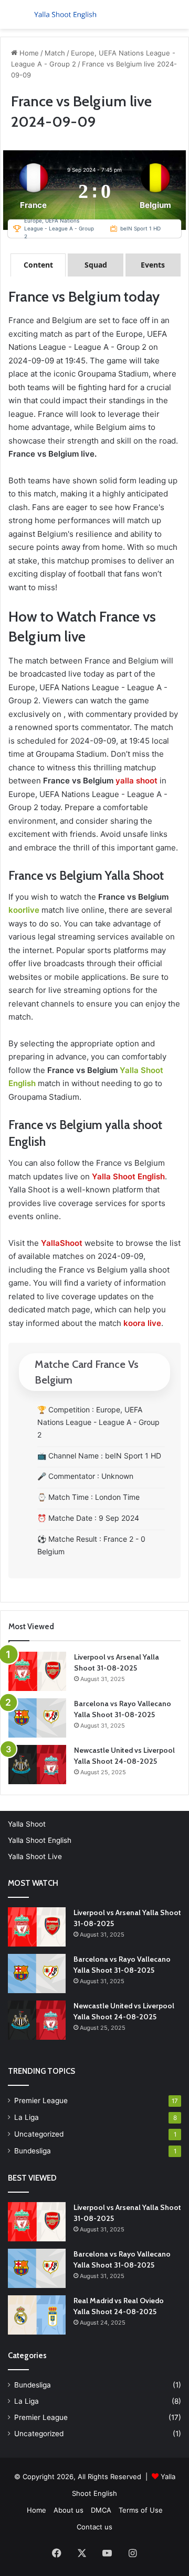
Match (55, 53)
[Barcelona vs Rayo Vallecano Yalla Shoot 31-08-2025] (37, 1718)
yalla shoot (136, 781)
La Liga (27, 2117)
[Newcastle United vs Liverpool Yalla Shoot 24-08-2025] (37, 1765)
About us (69, 2510)
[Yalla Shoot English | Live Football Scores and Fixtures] (68, 14)
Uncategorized (39, 2134)
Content (38, 265)
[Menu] (13, 19)
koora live (142, 1323)
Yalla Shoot (27, 1824)
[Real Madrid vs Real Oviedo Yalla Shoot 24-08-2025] (37, 2315)
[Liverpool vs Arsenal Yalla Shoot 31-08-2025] (37, 1671)
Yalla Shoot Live (35, 1856)
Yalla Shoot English (40, 1840)
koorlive (24, 910)
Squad (96, 265)
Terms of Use (141, 2510)
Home (28, 53)
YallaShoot (62, 1243)
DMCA (101, 2510)
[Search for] (176, 19)
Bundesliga (33, 2151)
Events (153, 265)
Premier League (41, 2100)
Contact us (94, 2527)
